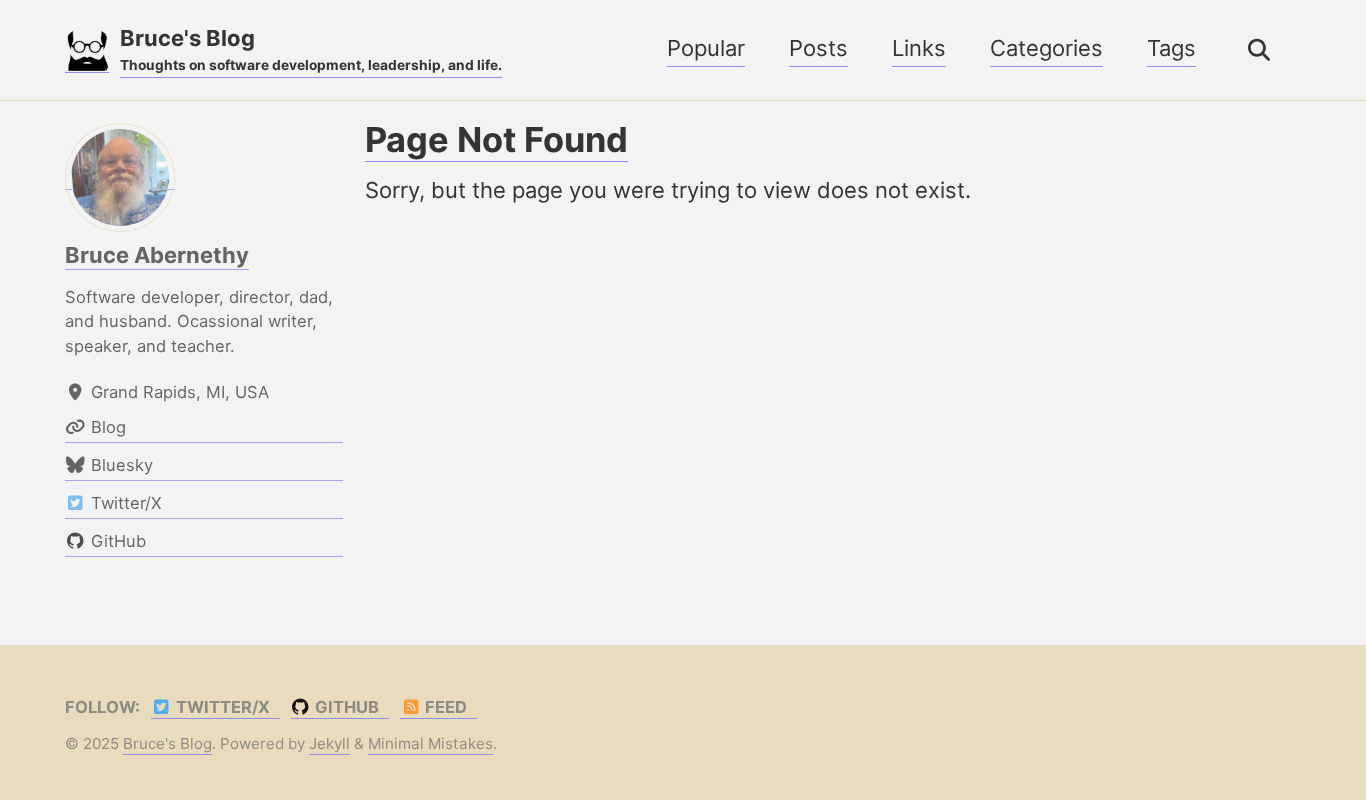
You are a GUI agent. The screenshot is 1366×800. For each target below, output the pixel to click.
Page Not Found (496, 139)
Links (919, 48)
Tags (1171, 48)
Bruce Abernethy (157, 255)
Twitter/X (221, 707)
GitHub (345, 707)
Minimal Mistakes (430, 743)
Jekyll (329, 743)
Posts (818, 48)
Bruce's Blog (311, 49)
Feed (444, 707)
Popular (706, 48)
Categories (1046, 48)
